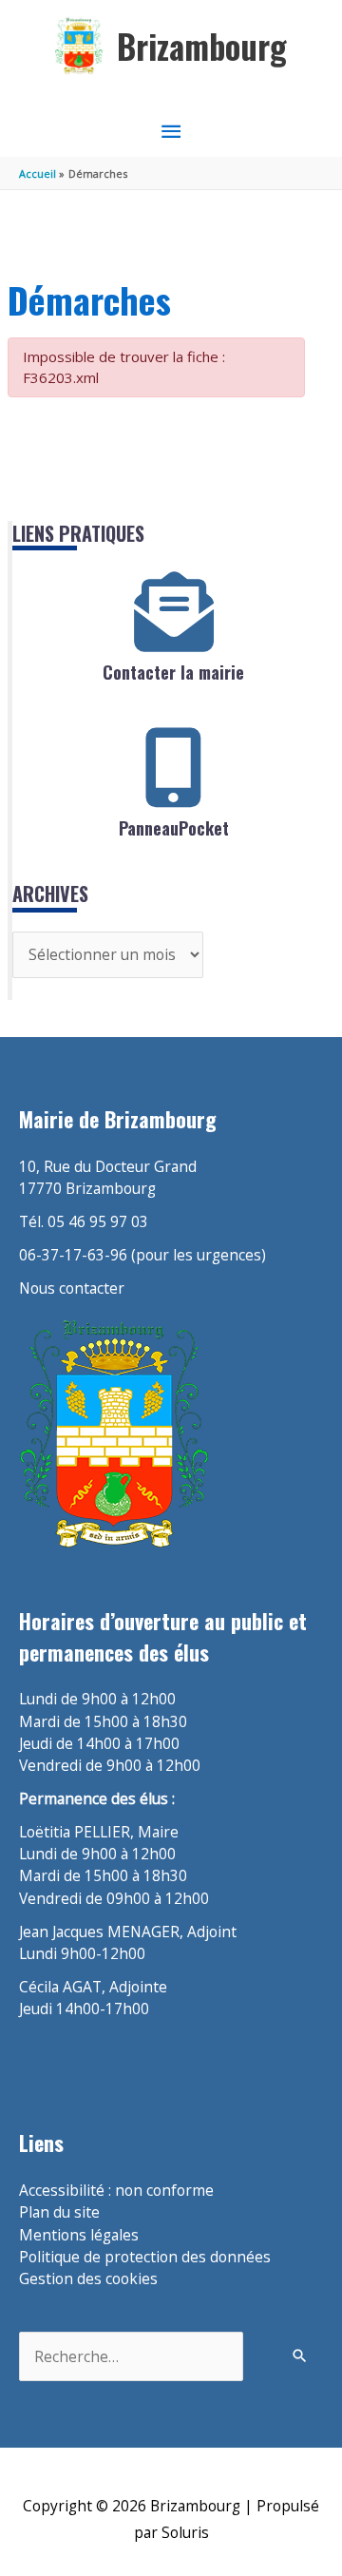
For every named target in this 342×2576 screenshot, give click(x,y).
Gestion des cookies (88, 2278)
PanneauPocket (174, 828)
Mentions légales (79, 2235)
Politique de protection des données (145, 2257)
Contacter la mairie (173, 672)
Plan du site (59, 2212)
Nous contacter (72, 1288)
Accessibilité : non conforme (116, 2190)
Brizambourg (202, 46)
